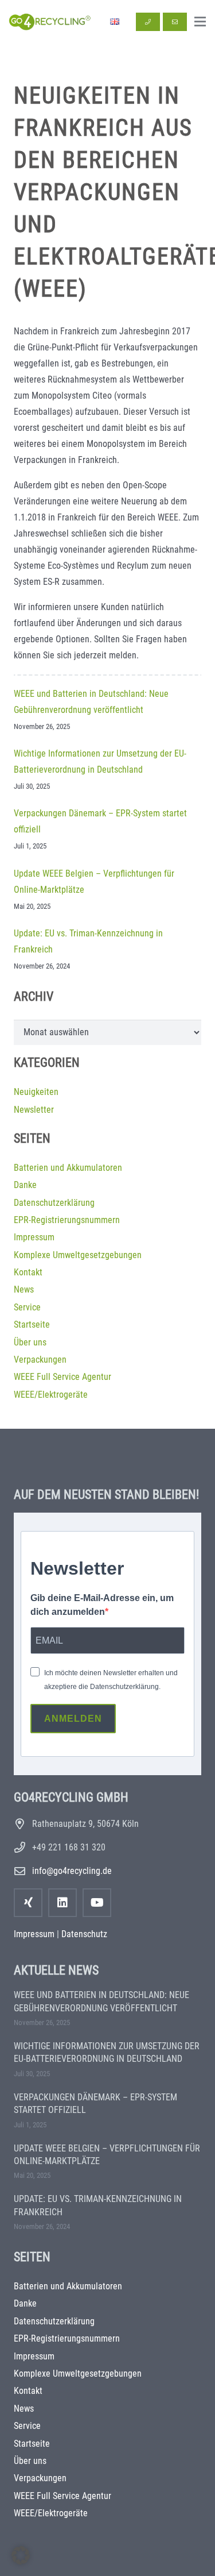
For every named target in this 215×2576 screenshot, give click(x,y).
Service (27, 1307)
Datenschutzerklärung (54, 1203)
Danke (25, 1185)
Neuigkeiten (36, 1092)
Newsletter (34, 1110)
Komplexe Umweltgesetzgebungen (78, 1255)
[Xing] (28, 1903)
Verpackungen (40, 1360)
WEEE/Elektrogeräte (51, 1395)
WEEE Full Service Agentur (62, 1377)
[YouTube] (97, 1903)
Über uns (30, 1342)
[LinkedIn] (62, 1903)
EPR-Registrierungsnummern (67, 1220)
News (24, 1289)
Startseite (32, 1324)
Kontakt (28, 1272)
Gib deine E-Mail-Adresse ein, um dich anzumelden (102, 1605)
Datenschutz (84, 1934)
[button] (200, 22)
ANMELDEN (73, 1719)
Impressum (34, 1237)
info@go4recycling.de (72, 1871)
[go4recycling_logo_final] (49, 22)
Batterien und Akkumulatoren (68, 1168)
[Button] (148, 22)
